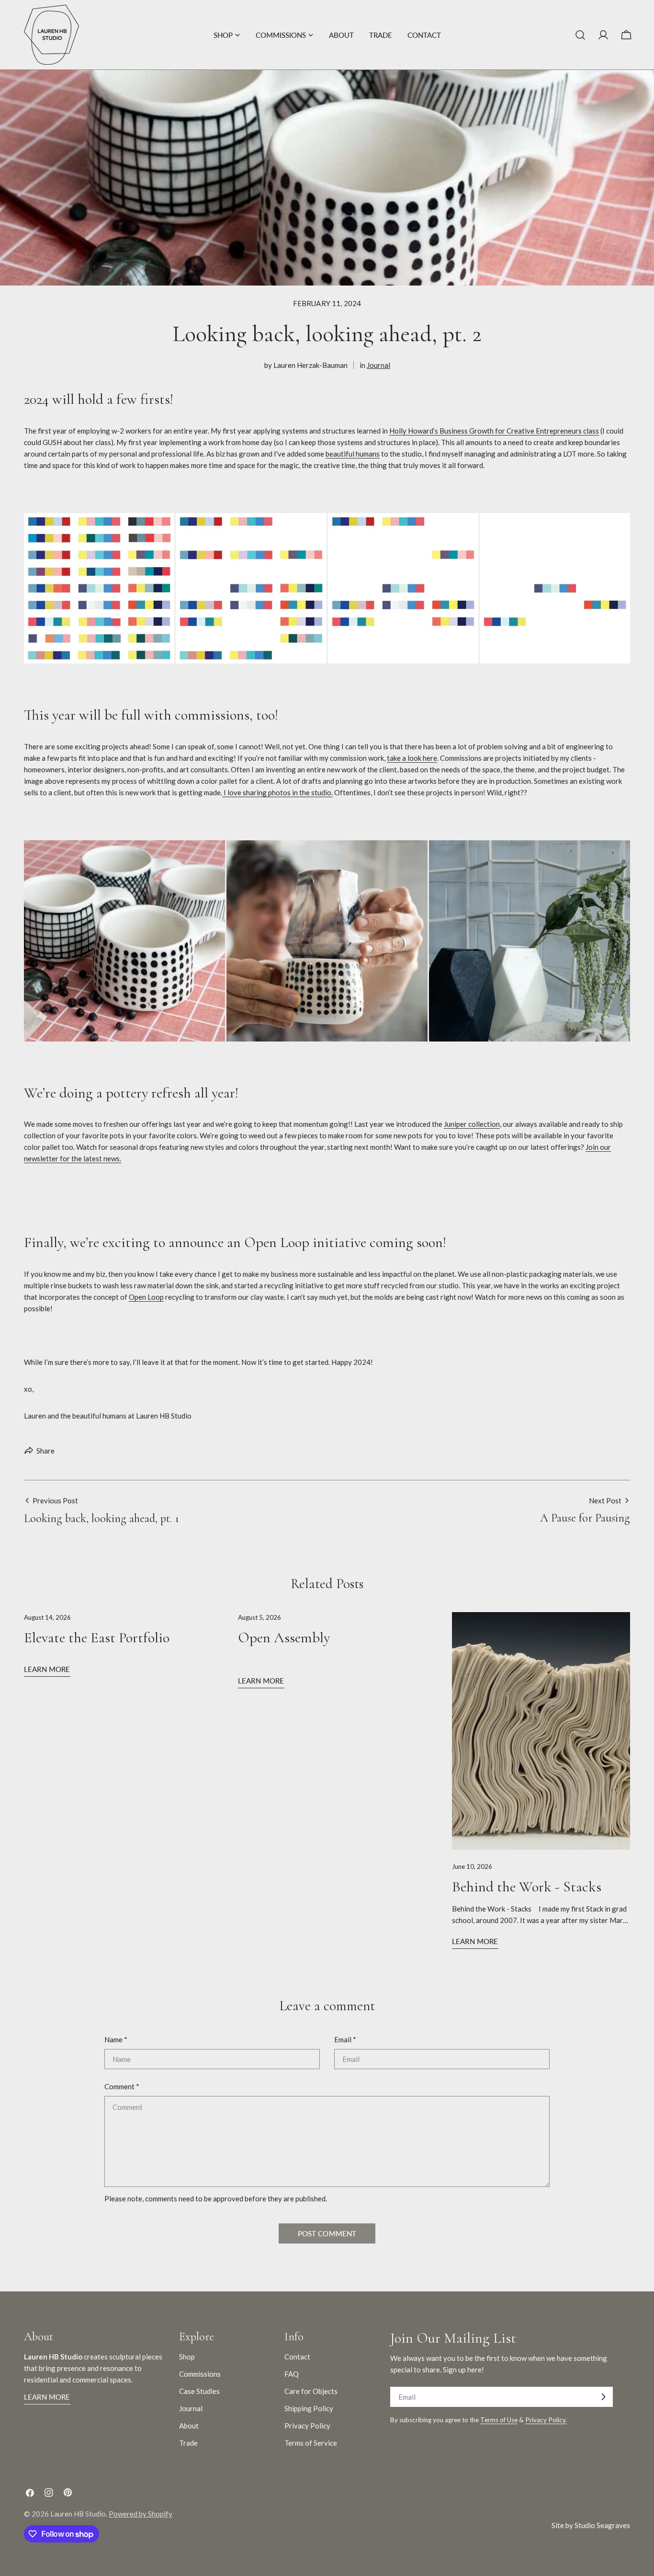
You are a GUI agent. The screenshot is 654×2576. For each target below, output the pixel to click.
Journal (378, 365)
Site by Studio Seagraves (591, 2525)
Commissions (200, 2374)
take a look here (412, 758)
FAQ (292, 2374)
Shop (187, 2357)
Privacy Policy (307, 2426)
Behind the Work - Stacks (527, 1887)
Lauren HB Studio (78, 2514)
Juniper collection (472, 1124)
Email (345, 2039)
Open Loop (146, 1297)
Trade (188, 2443)
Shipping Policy (309, 2408)
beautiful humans (353, 454)
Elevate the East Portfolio (97, 1638)
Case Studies (199, 2391)
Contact (297, 2357)
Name (116, 2039)
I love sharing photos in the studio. (277, 792)
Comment (122, 2086)
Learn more (47, 1669)
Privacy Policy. (546, 2420)
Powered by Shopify (141, 2514)
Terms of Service (311, 2443)
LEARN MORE (47, 2397)
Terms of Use (499, 2420)
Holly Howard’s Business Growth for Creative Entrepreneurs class (494, 431)
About (189, 2426)
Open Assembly (284, 1638)
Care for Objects (311, 2391)
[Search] (580, 35)
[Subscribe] (603, 2397)
